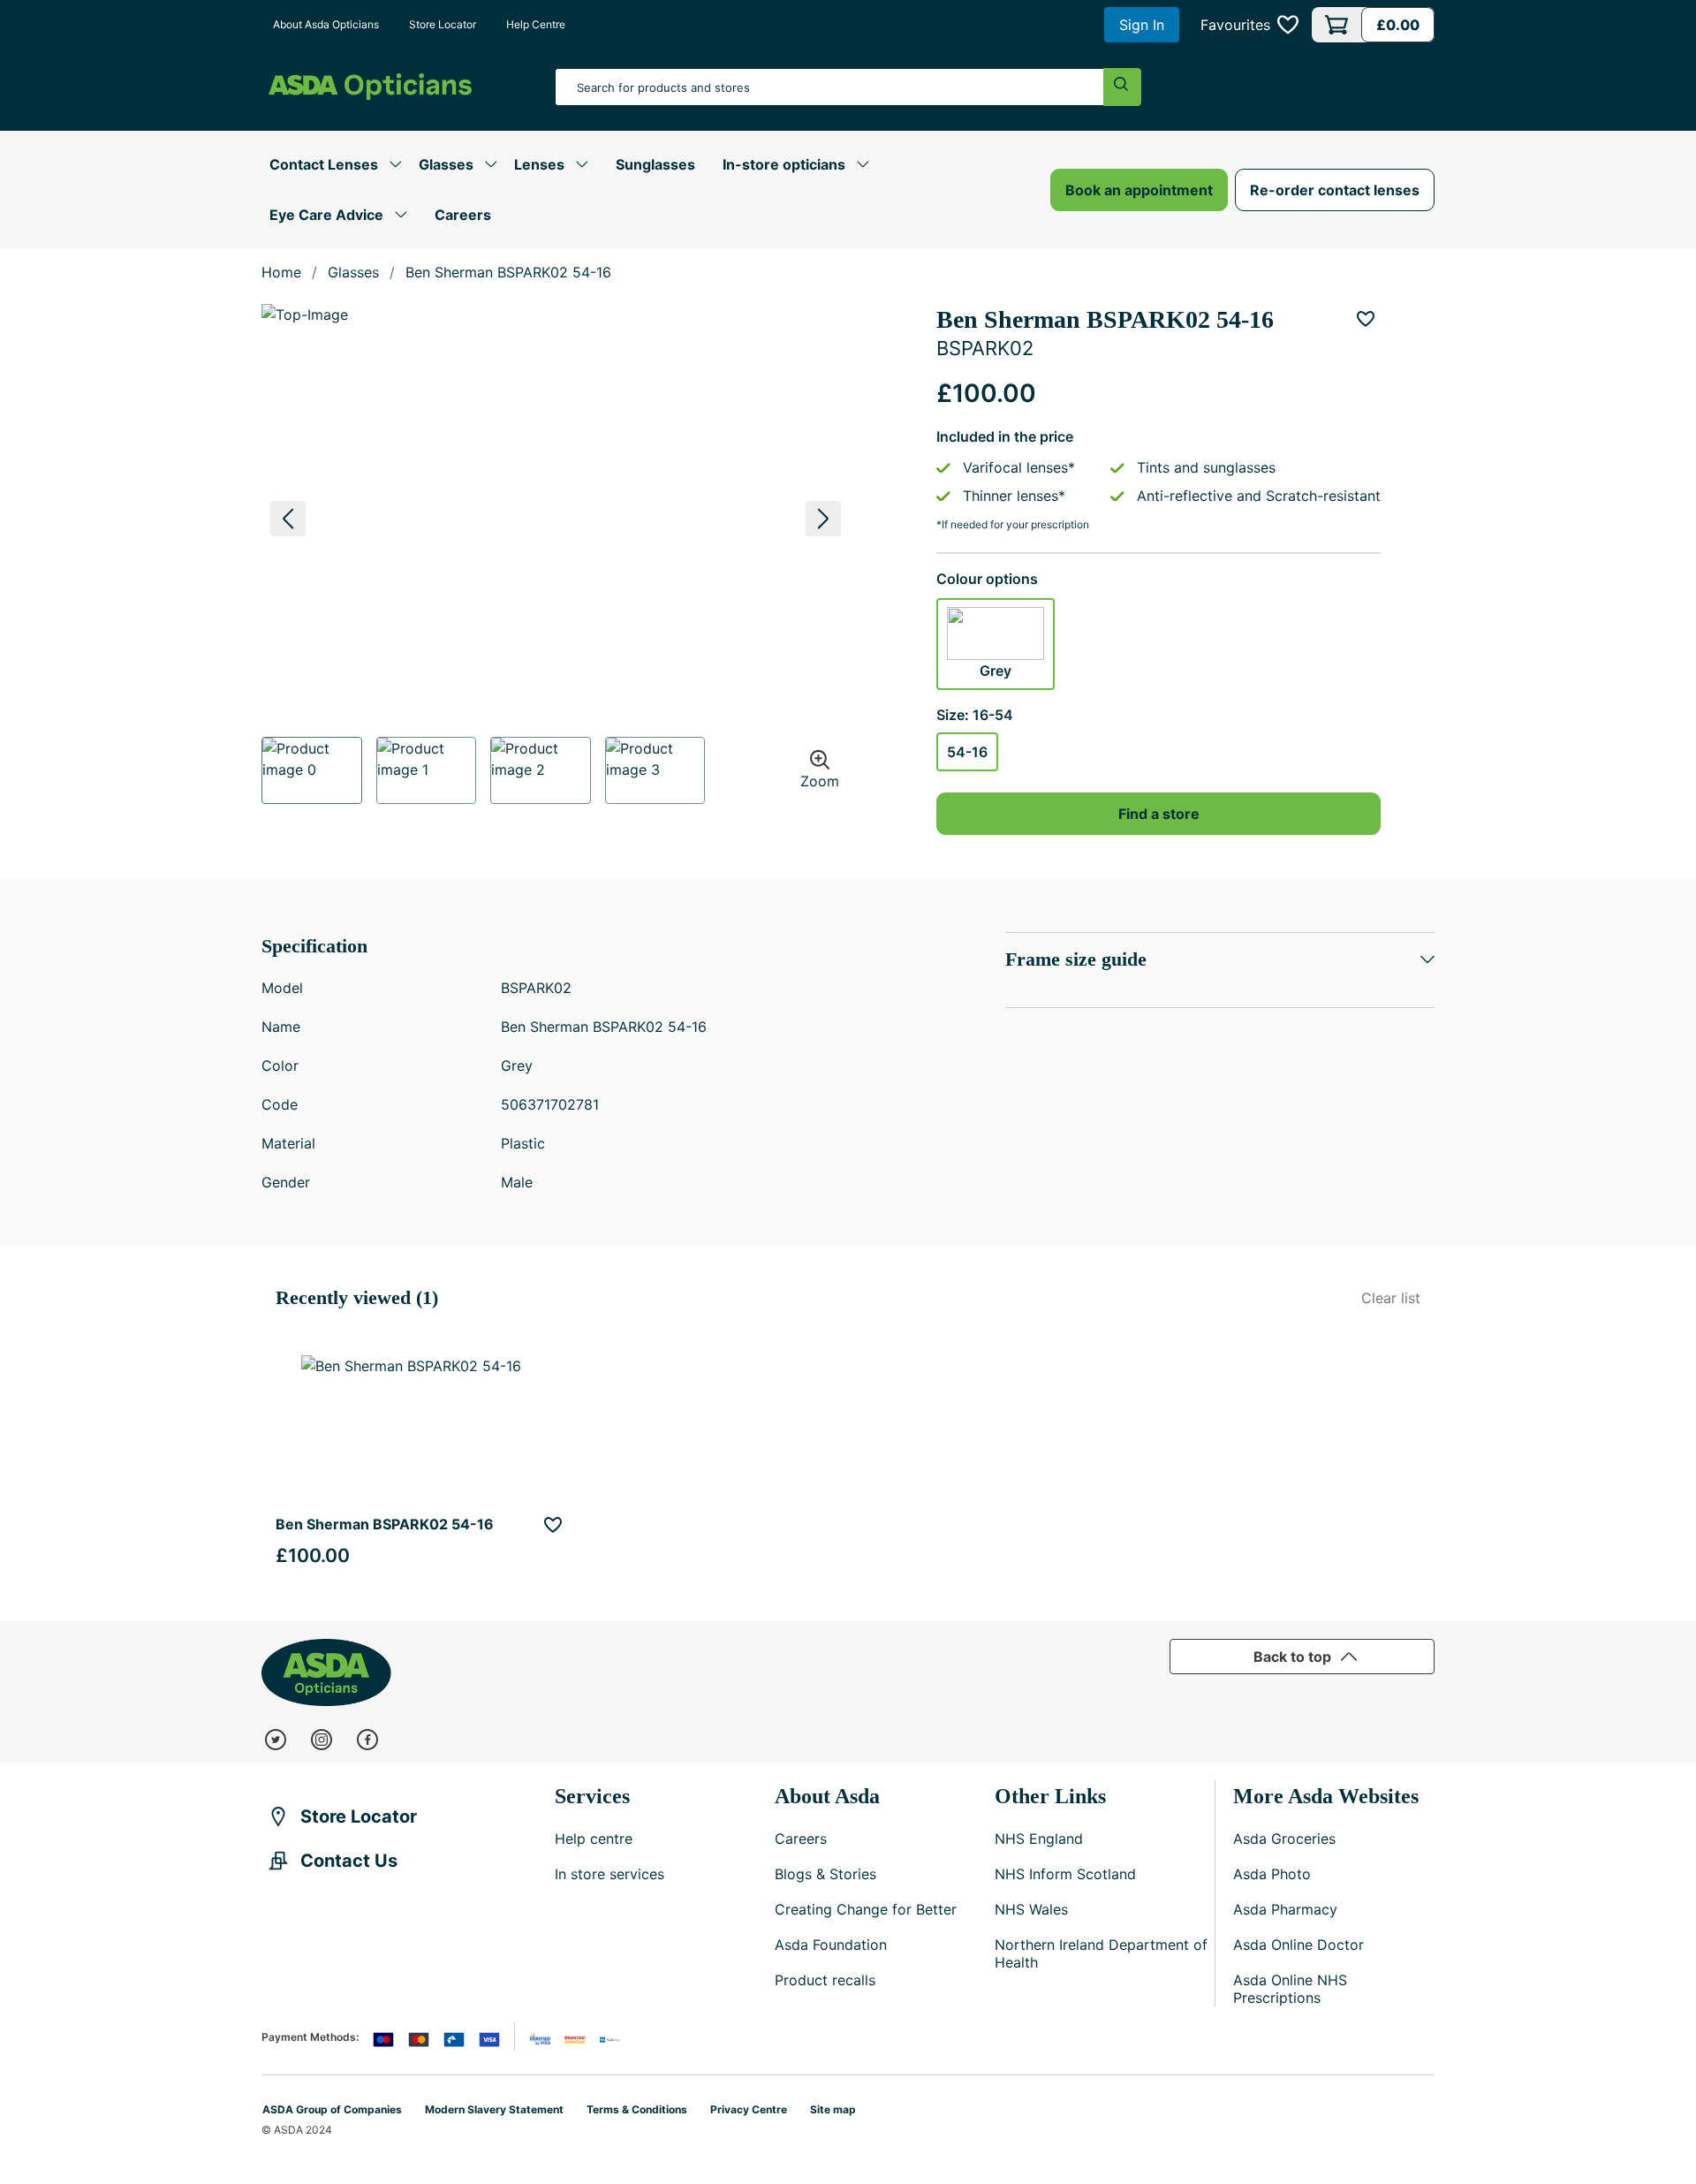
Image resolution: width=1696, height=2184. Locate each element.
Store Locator (443, 24)
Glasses (353, 272)
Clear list (1391, 1298)
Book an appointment (1139, 190)
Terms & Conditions (637, 2109)
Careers (463, 215)
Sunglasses (655, 164)
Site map (833, 2109)
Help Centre (536, 24)
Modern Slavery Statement (494, 2109)
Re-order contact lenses (1335, 190)
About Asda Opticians (326, 24)
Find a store (1159, 814)
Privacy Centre (749, 2109)
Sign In (1142, 25)
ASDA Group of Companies (332, 2109)
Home (281, 272)
